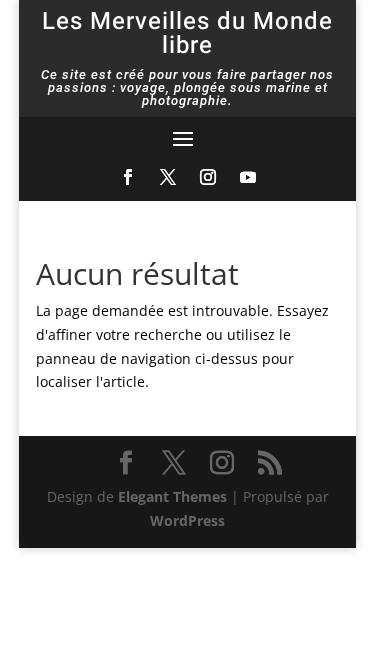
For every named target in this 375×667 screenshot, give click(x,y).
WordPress (187, 520)
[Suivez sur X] (168, 177)
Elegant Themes (172, 496)
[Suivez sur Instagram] (208, 177)
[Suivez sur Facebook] (128, 177)
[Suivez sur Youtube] (248, 177)
